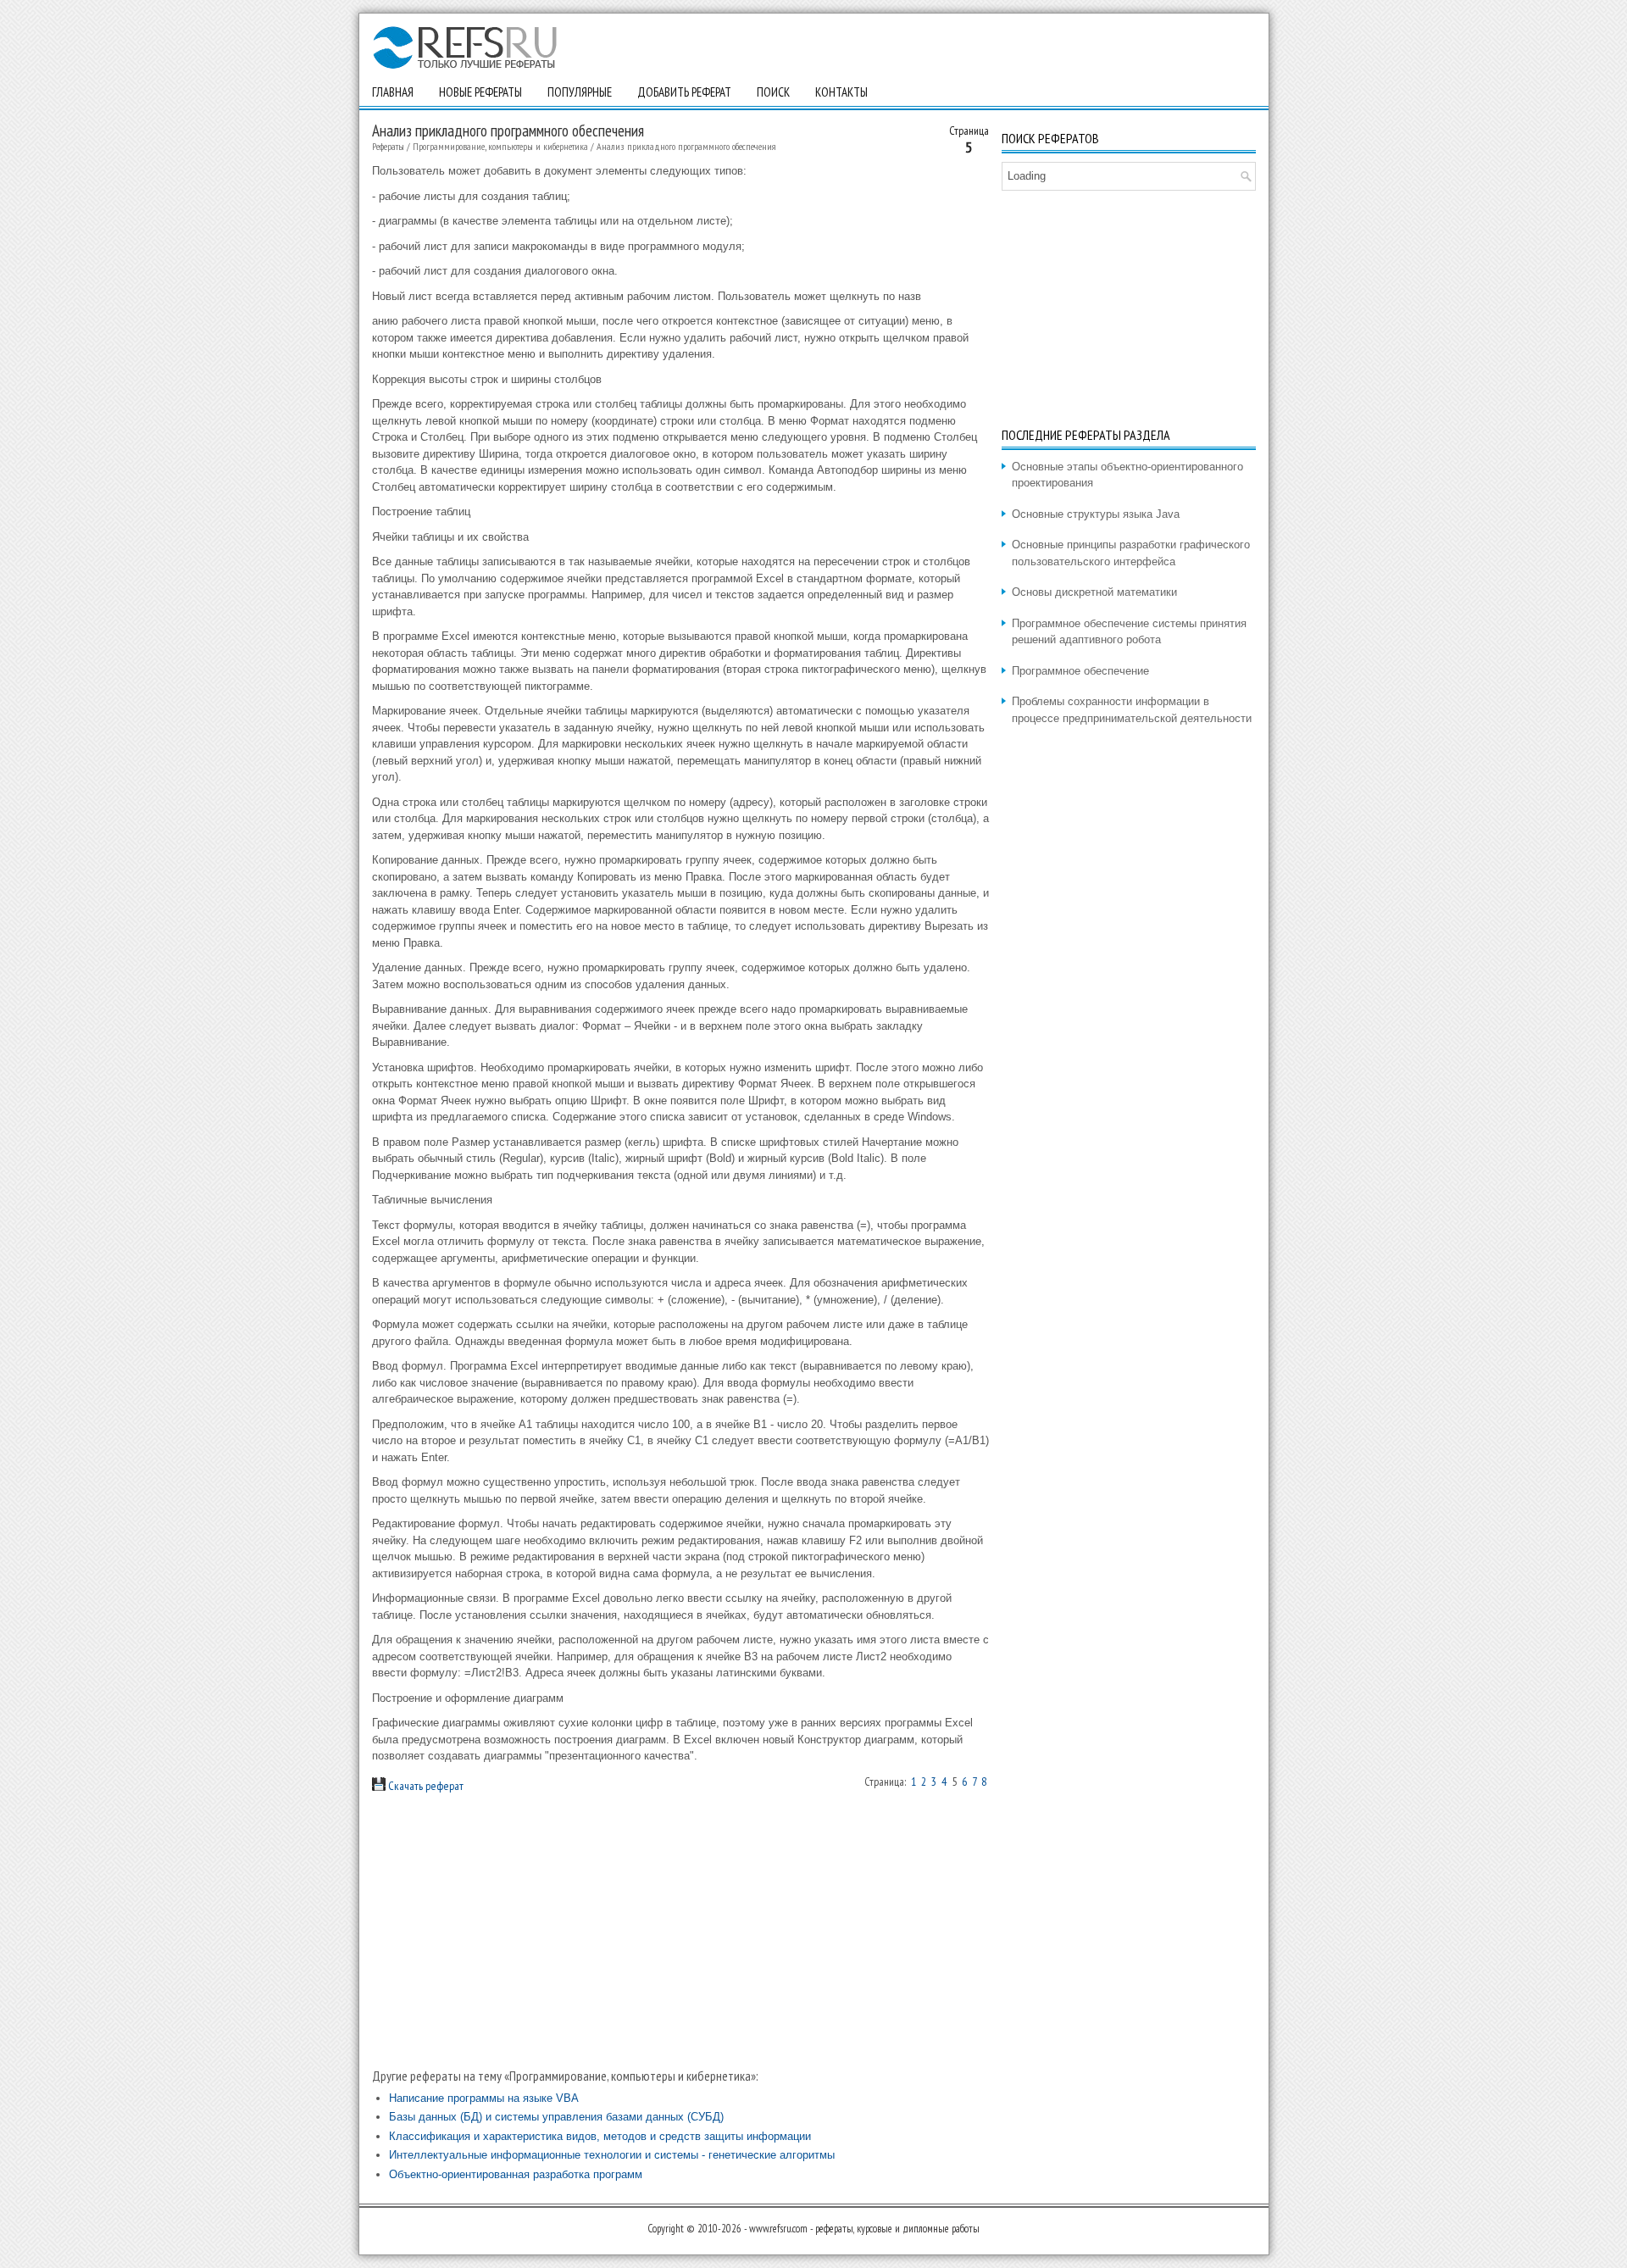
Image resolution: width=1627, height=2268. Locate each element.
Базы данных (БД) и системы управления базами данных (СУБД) (556, 2117)
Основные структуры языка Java (1096, 514)
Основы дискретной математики (1094, 592)
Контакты (841, 92)
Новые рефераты (480, 92)
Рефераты (388, 146)
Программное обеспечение (1080, 671)
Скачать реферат (425, 1786)
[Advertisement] (680, 1930)
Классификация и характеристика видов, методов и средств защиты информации (600, 2136)
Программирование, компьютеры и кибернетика (500, 146)
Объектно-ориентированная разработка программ (516, 2174)
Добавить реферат (684, 92)
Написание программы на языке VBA (484, 2098)
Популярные (580, 92)
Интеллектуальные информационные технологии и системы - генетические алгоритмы (612, 2155)
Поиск (773, 92)
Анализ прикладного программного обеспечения (686, 146)
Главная (393, 92)
